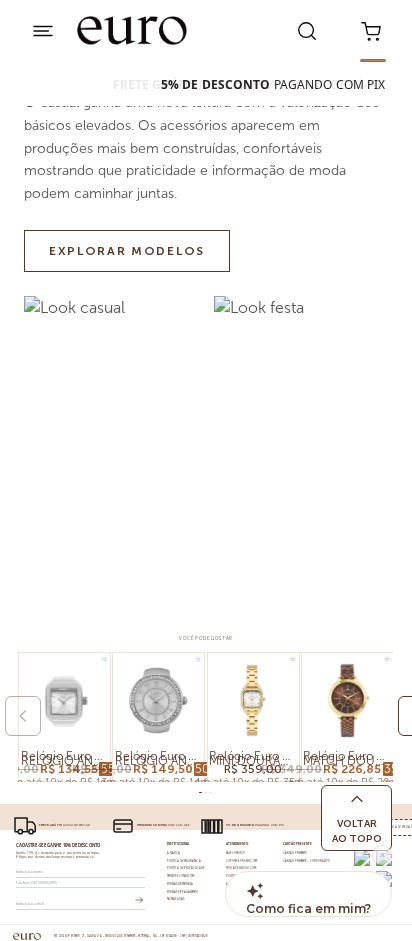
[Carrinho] (371, 30)
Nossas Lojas (176, 899)
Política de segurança (184, 861)
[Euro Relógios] (133, 30)
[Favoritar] (104, 659)
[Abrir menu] (43, 30)
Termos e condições (181, 876)
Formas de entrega (180, 884)
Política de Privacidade (185, 868)
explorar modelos (127, 251)
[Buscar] (307, 30)
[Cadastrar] (139, 900)
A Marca (173, 853)
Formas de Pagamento (183, 892)
